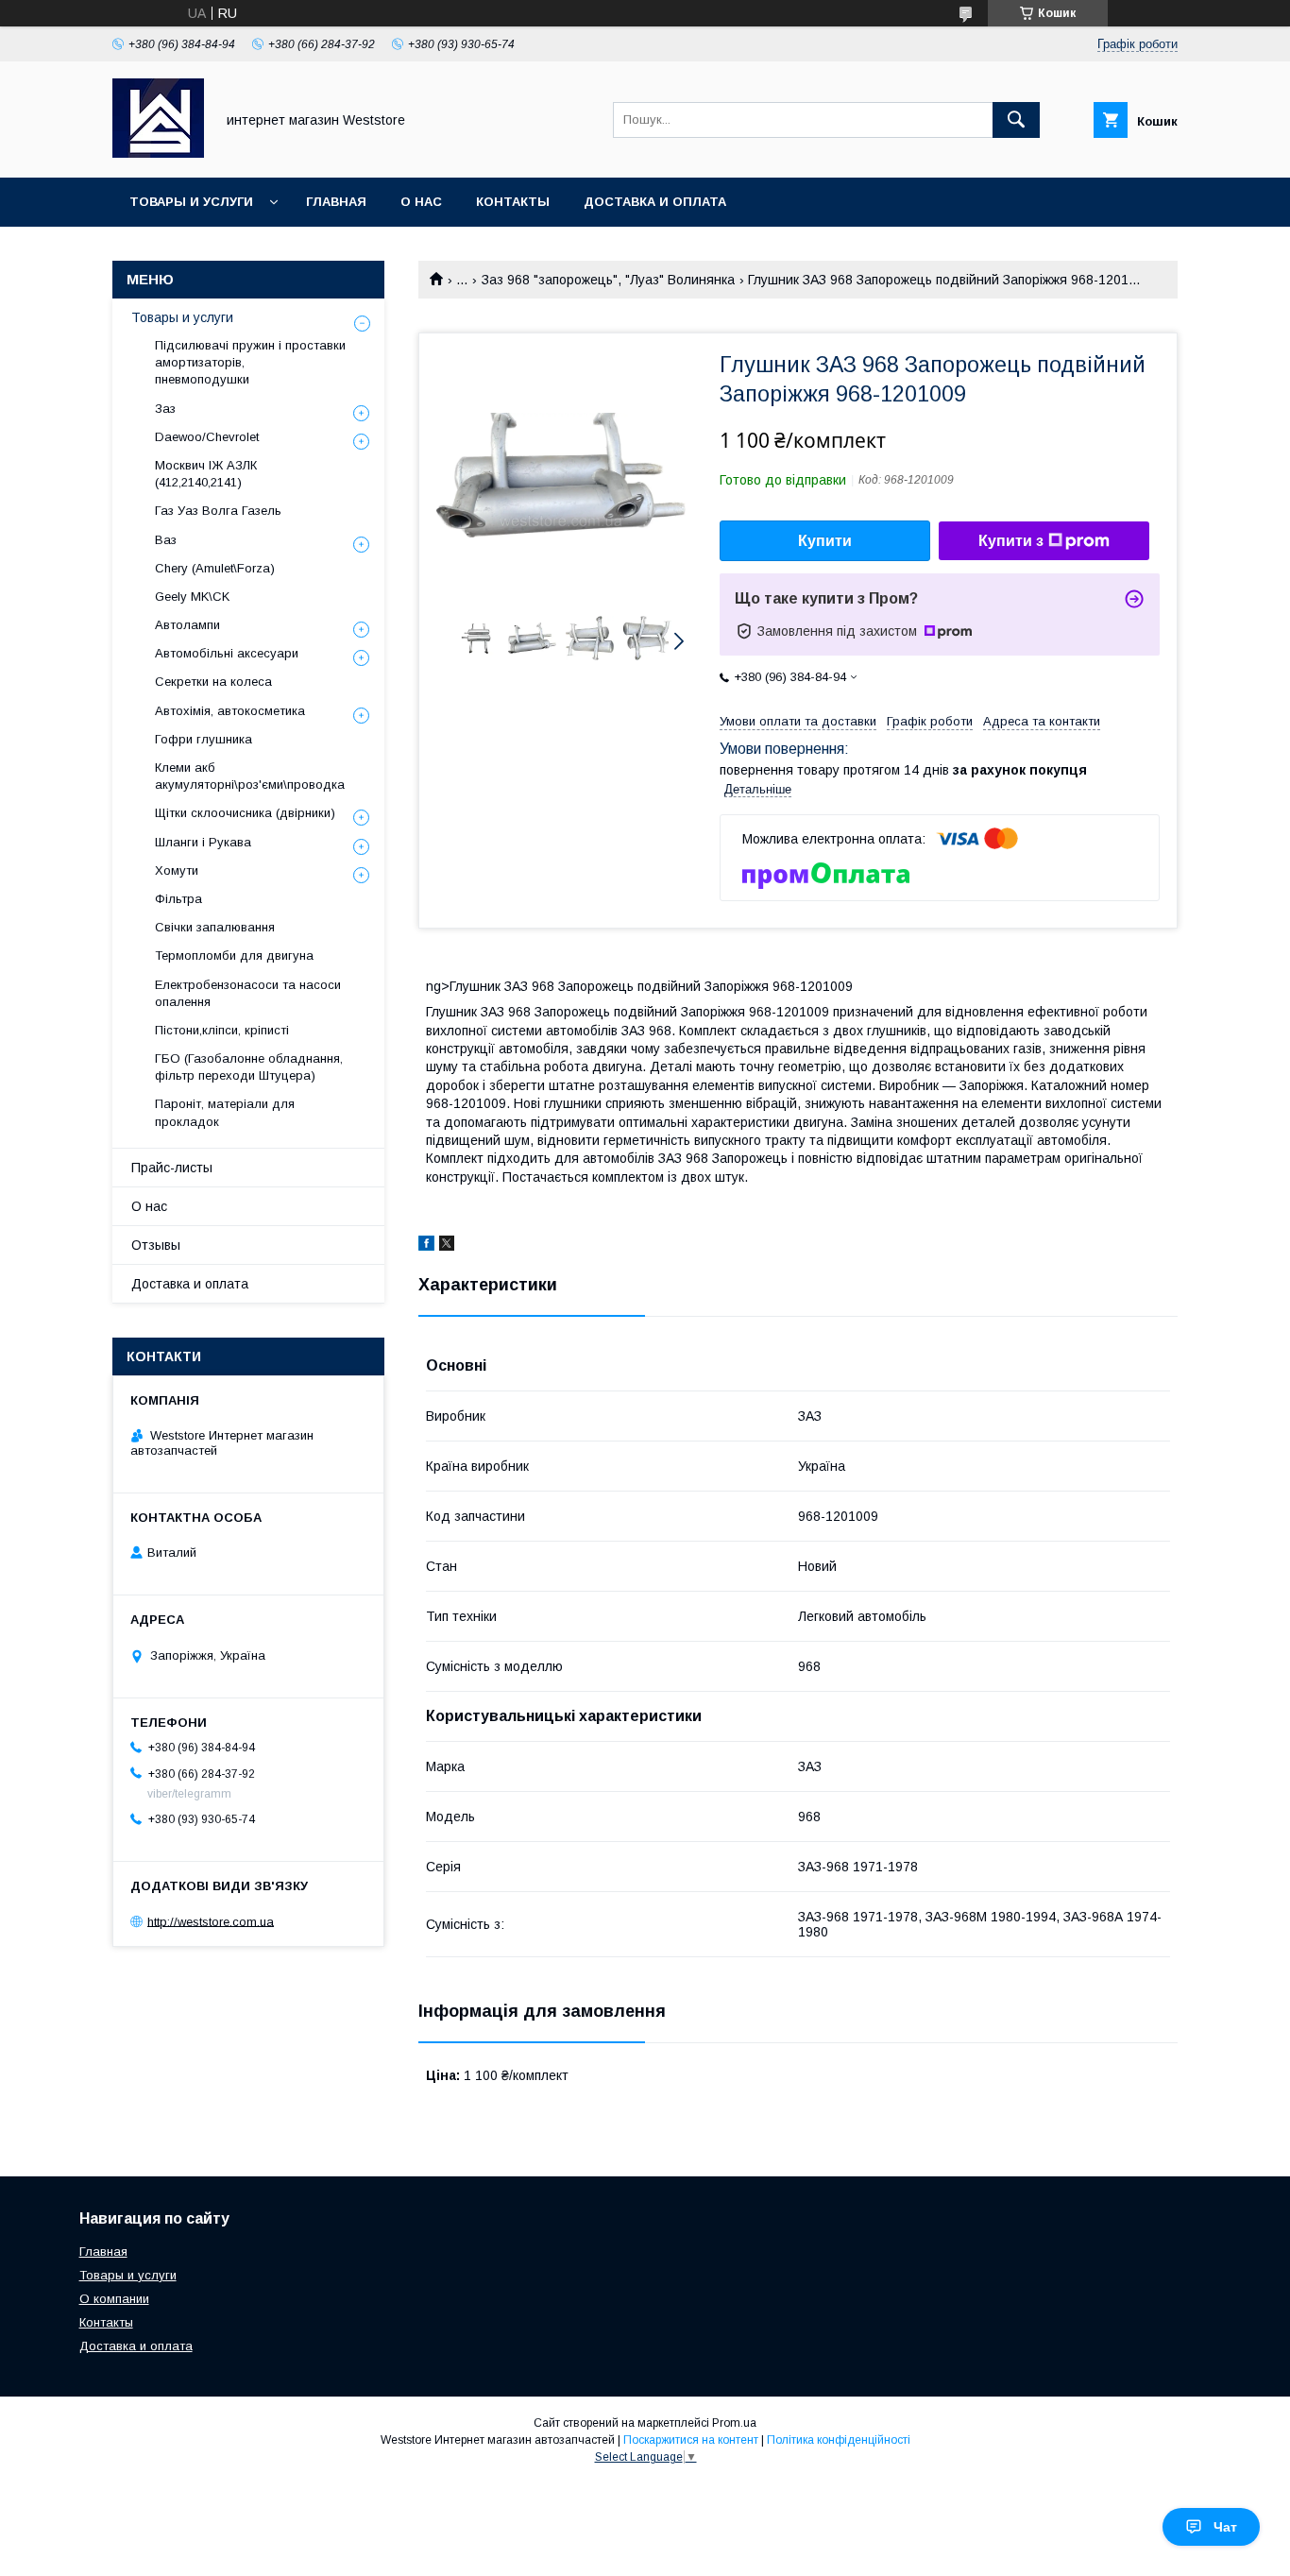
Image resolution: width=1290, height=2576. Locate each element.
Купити (825, 541)
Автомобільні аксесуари (227, 653)
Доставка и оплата (655, 202)
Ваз (166, 540)
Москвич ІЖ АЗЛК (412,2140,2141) (206, 474)
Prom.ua (734, 2423)
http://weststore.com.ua (211, 1921)
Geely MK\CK (192, 597)
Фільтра (178, 899)
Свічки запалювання (215, 927)
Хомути (177, 870)
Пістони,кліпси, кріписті (222, 1030)
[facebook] (426, 1246)
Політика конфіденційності (839, 2440)
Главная (336, 202)
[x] (447, 1246)
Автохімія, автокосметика (230, 711)
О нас (421, 202)
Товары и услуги (191, 202)
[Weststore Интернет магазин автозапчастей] (158, 153)
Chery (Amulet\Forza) (215, 568)
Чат (1225, 2527)
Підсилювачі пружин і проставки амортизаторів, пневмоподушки (250, 362)
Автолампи (187, 625)
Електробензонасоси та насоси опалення (248, 993)
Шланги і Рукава (203, 842)
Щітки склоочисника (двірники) (245, 813)
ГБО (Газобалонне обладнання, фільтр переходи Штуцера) (249, 1067)
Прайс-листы (172, 1168)
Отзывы (156, 1245)
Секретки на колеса (213, 682)
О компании (114, 2299)
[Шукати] (1016, 120)
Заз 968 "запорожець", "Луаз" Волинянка (608, 280)
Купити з (1011, 541)
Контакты (513, 202)
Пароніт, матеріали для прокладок (225, 1112)
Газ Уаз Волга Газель (218, 511)
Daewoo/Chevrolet (207, 437)
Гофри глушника (204, 739)
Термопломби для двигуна (234, 955)
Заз (165, 409)
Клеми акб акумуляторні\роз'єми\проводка (250, 776)
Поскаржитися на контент (691, 2440)
